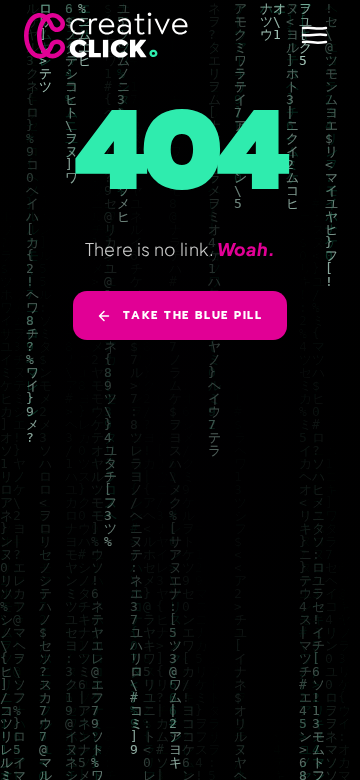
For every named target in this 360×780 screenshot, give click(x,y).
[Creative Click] (106, 35)
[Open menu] (314, 35)
